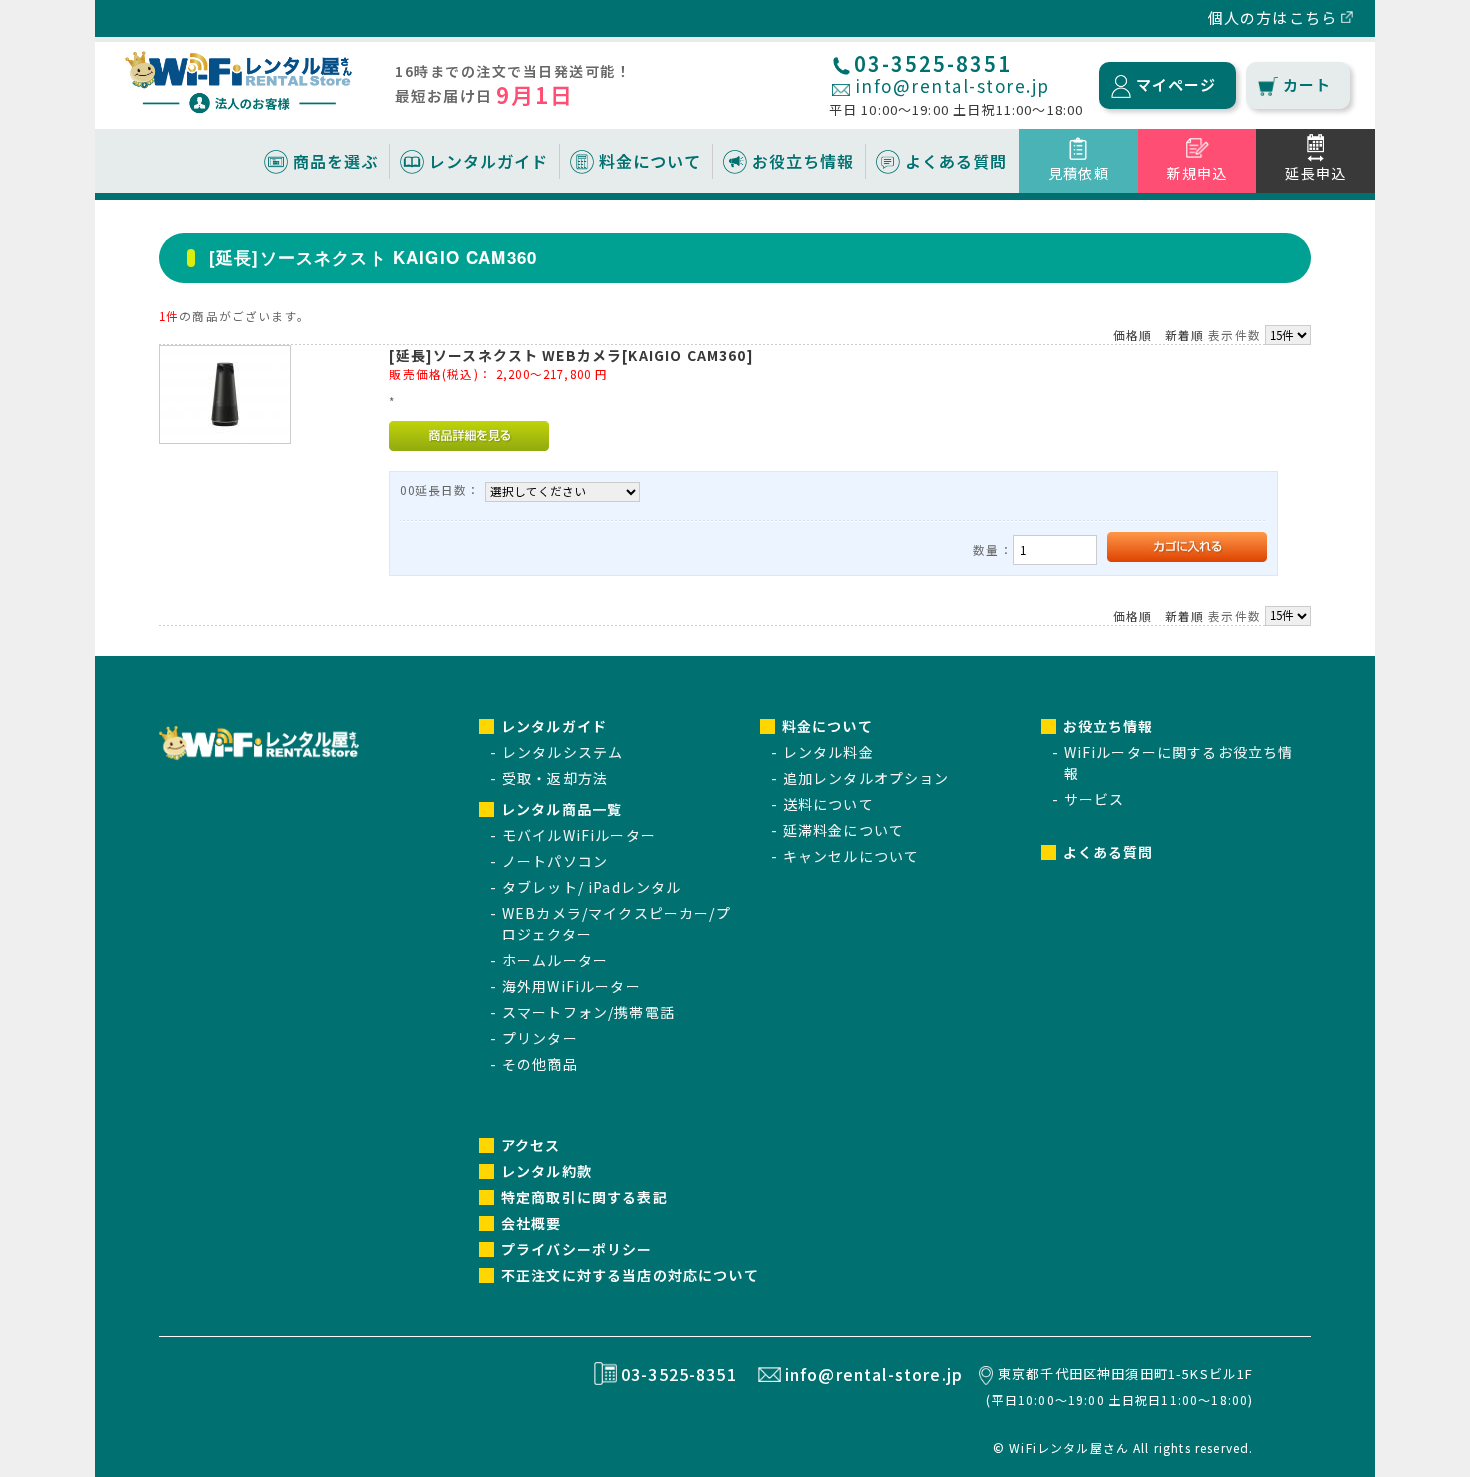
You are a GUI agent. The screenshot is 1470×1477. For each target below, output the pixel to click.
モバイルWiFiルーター (579, 835)
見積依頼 (1078, 173)
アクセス (531, 1145)
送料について (828, 804)
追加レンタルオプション (866, 778)
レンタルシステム (562, 752)
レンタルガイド (488, 161)
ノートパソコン (555, 861)
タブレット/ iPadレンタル (591, 887)
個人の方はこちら (1272, 17)
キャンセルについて (851, 856)
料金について (650, 161)
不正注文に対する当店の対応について (630, 1275)
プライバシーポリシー (577, 1249)
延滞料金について (843, 830)
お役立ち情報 (803, 161)
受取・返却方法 (555, 778)
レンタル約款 (546, 1171)
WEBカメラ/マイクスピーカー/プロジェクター (616, 923)
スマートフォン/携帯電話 (588, 1012)
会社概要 (531, 1223)
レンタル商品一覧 (561, 809)
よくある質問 (956, 161)
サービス (1094, 799)
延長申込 (1315, 173)
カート (1307, 84)
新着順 (1184, 335)
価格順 (1132, 335)
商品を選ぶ (335, 161)
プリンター (540, 1038)
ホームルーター (555, 960)
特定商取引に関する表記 (584, 1197)
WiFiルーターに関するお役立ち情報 (1179, 762)
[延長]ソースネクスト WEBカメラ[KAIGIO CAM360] (571, 355)
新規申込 (1197, 173)
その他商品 (540, 1064)
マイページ (1176, 84)
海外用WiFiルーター (571, 986)
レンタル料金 (828, 752)
